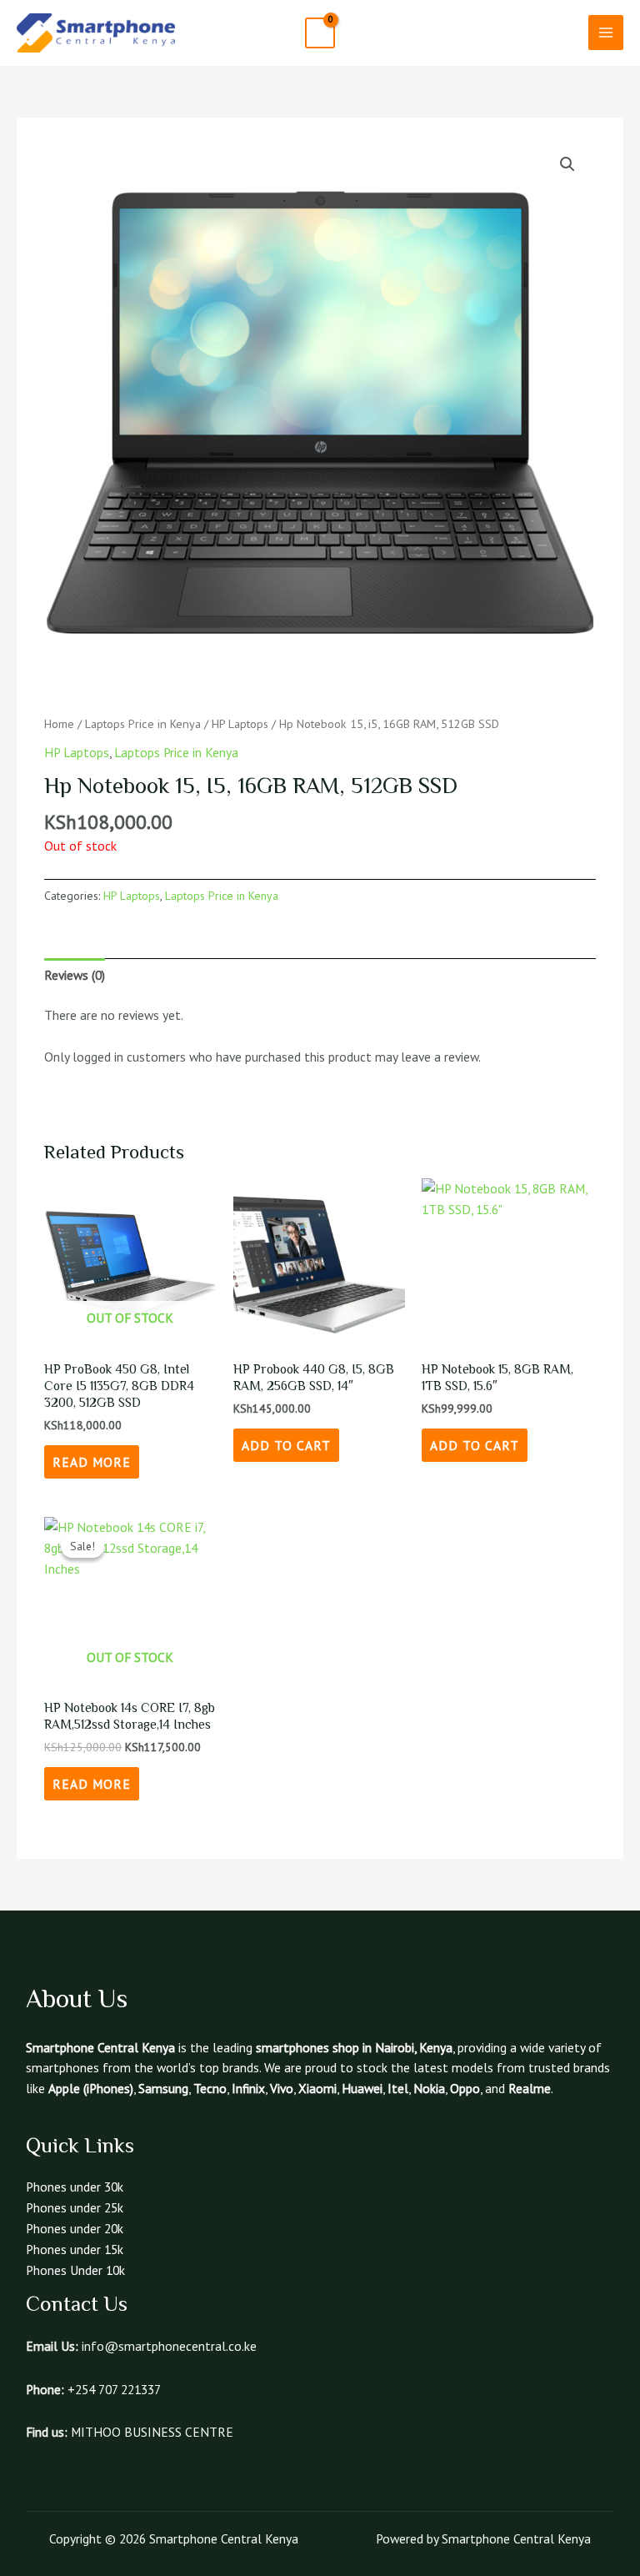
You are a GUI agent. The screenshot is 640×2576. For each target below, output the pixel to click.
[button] (562, 33)
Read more (92, 1462)
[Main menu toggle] (606, 33)
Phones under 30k (75, 2187)
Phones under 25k (75, 2207)
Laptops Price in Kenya (143, 723)
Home (59, 723)
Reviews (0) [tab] (75, 975)
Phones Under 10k (75, 2270)
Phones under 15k (75, 2249)
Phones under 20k (75, 2228)
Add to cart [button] (286, 1445)
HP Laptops (240, 723)
